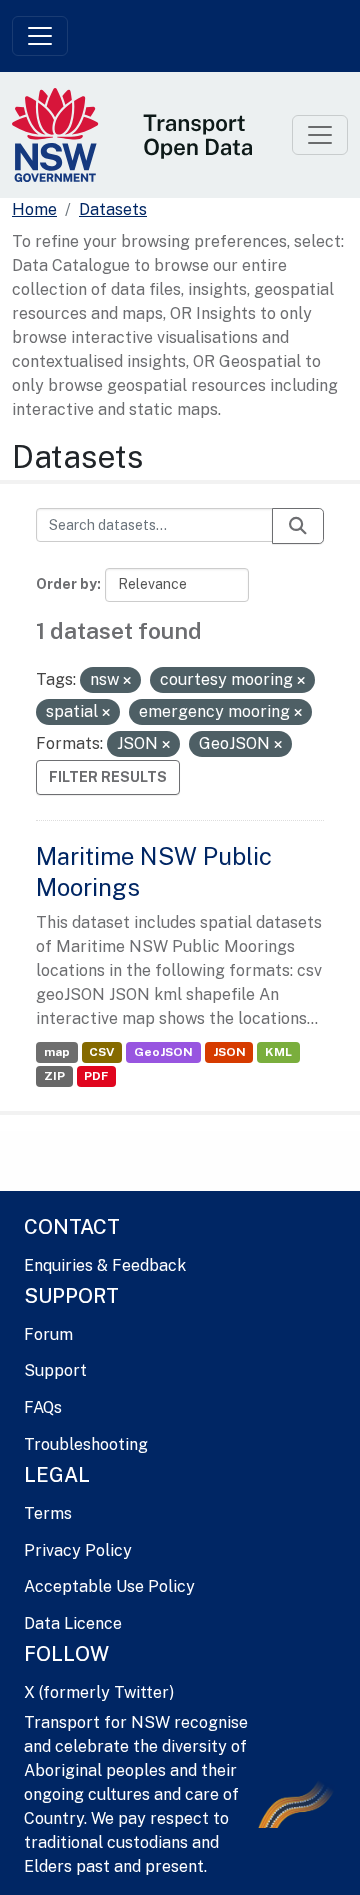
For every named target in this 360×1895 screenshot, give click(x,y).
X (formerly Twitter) (99, 1692)
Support (55, 1370)
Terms (48, 1513)
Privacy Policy (78, 1550)
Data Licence (73, 1623)
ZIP (54, 1076)
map (57, 1052)
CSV (101, 1052)
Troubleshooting (86, 1444)
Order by (66, 584)
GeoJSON (163, 1052)
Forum (48, 1334)
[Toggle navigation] (40, 36)
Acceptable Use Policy (109, 1586)
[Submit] (298, 526)
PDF (96, 1076)
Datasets (113, 209)
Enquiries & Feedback (105, 1265)
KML (278, 1052)
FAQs (43, 1407)
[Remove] (127, 681)
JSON (229, 1052)
